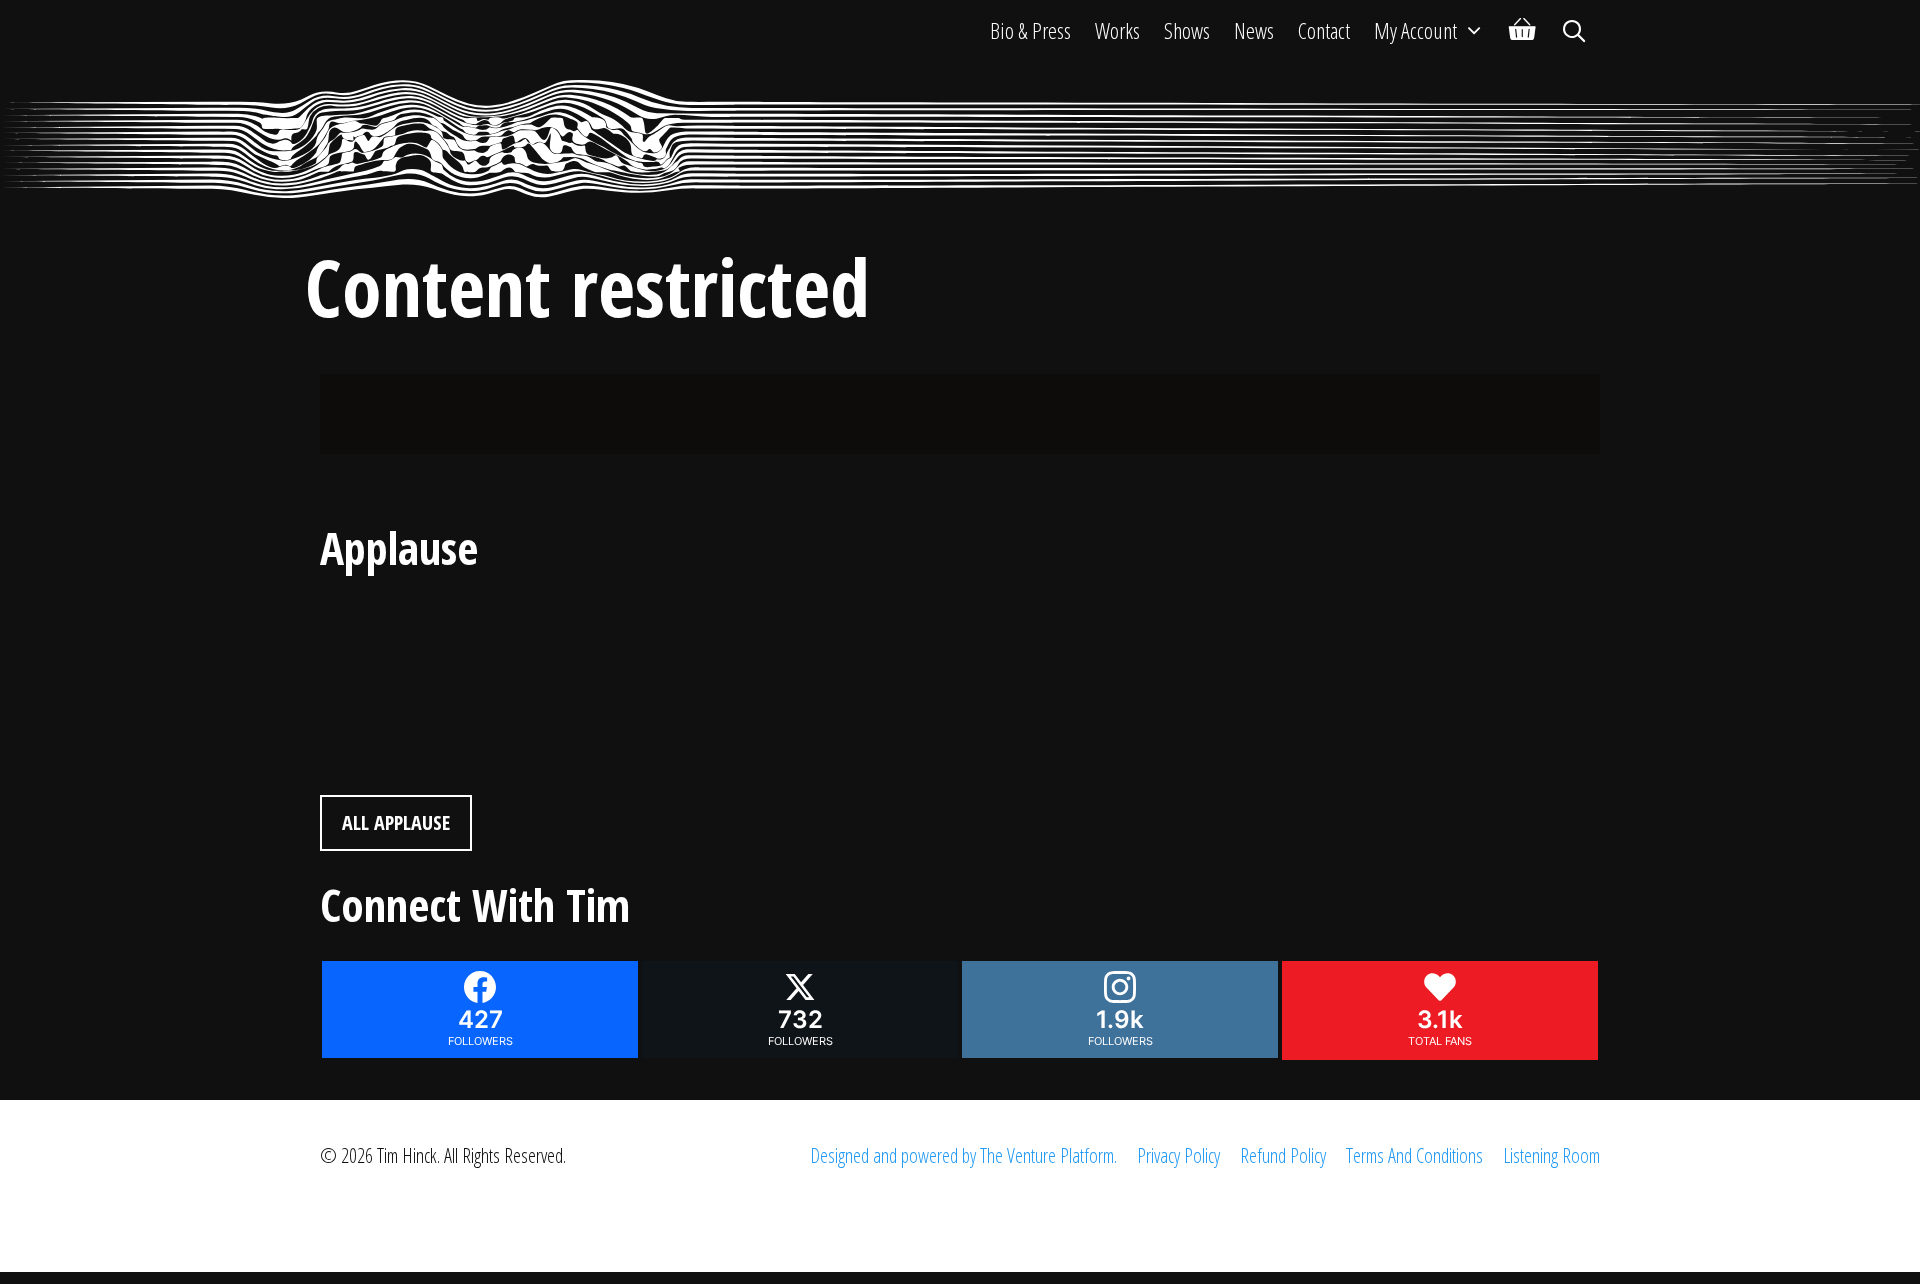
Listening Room (1551, 1155)
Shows (1187, 30)
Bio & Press (1030, 30)
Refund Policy (1283, 1155)
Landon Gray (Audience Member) (455, 621)
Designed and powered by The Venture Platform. (963, 1155)
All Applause (396, 822)
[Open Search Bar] (1574, 30)
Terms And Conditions (1414, 1155)
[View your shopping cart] (1522, 30)
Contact (1324, 30)
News (1254, 30)
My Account (1415, 30)
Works (1117, 30)
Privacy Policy (1178, 1155)
